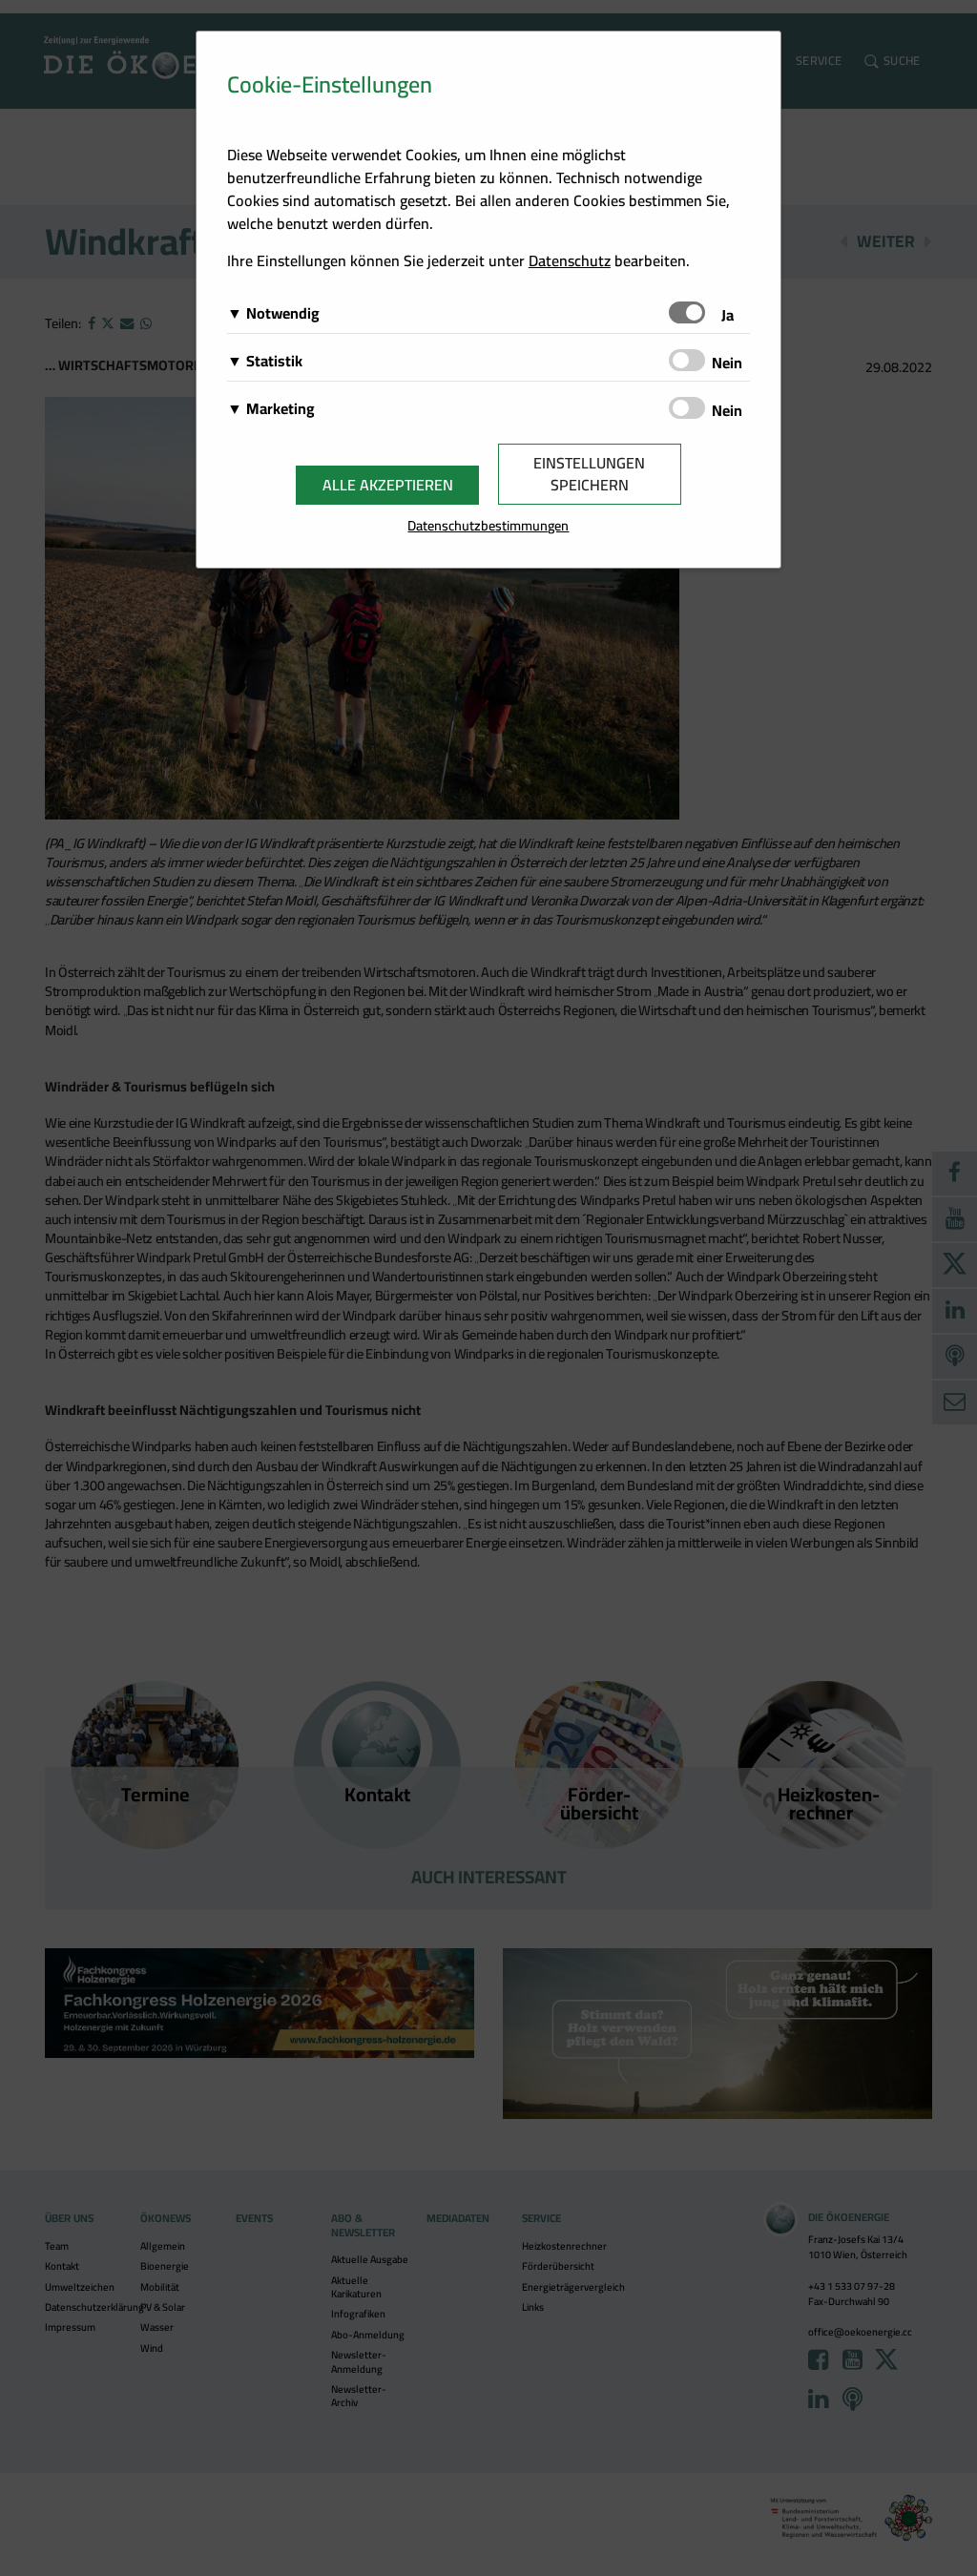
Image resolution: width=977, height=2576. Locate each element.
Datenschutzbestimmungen (488, 525)
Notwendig (283, 313)
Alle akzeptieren (388, 485)
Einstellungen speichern (589, 474)
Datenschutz (570, 260)
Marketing (281, 408)
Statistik (274, 361)
